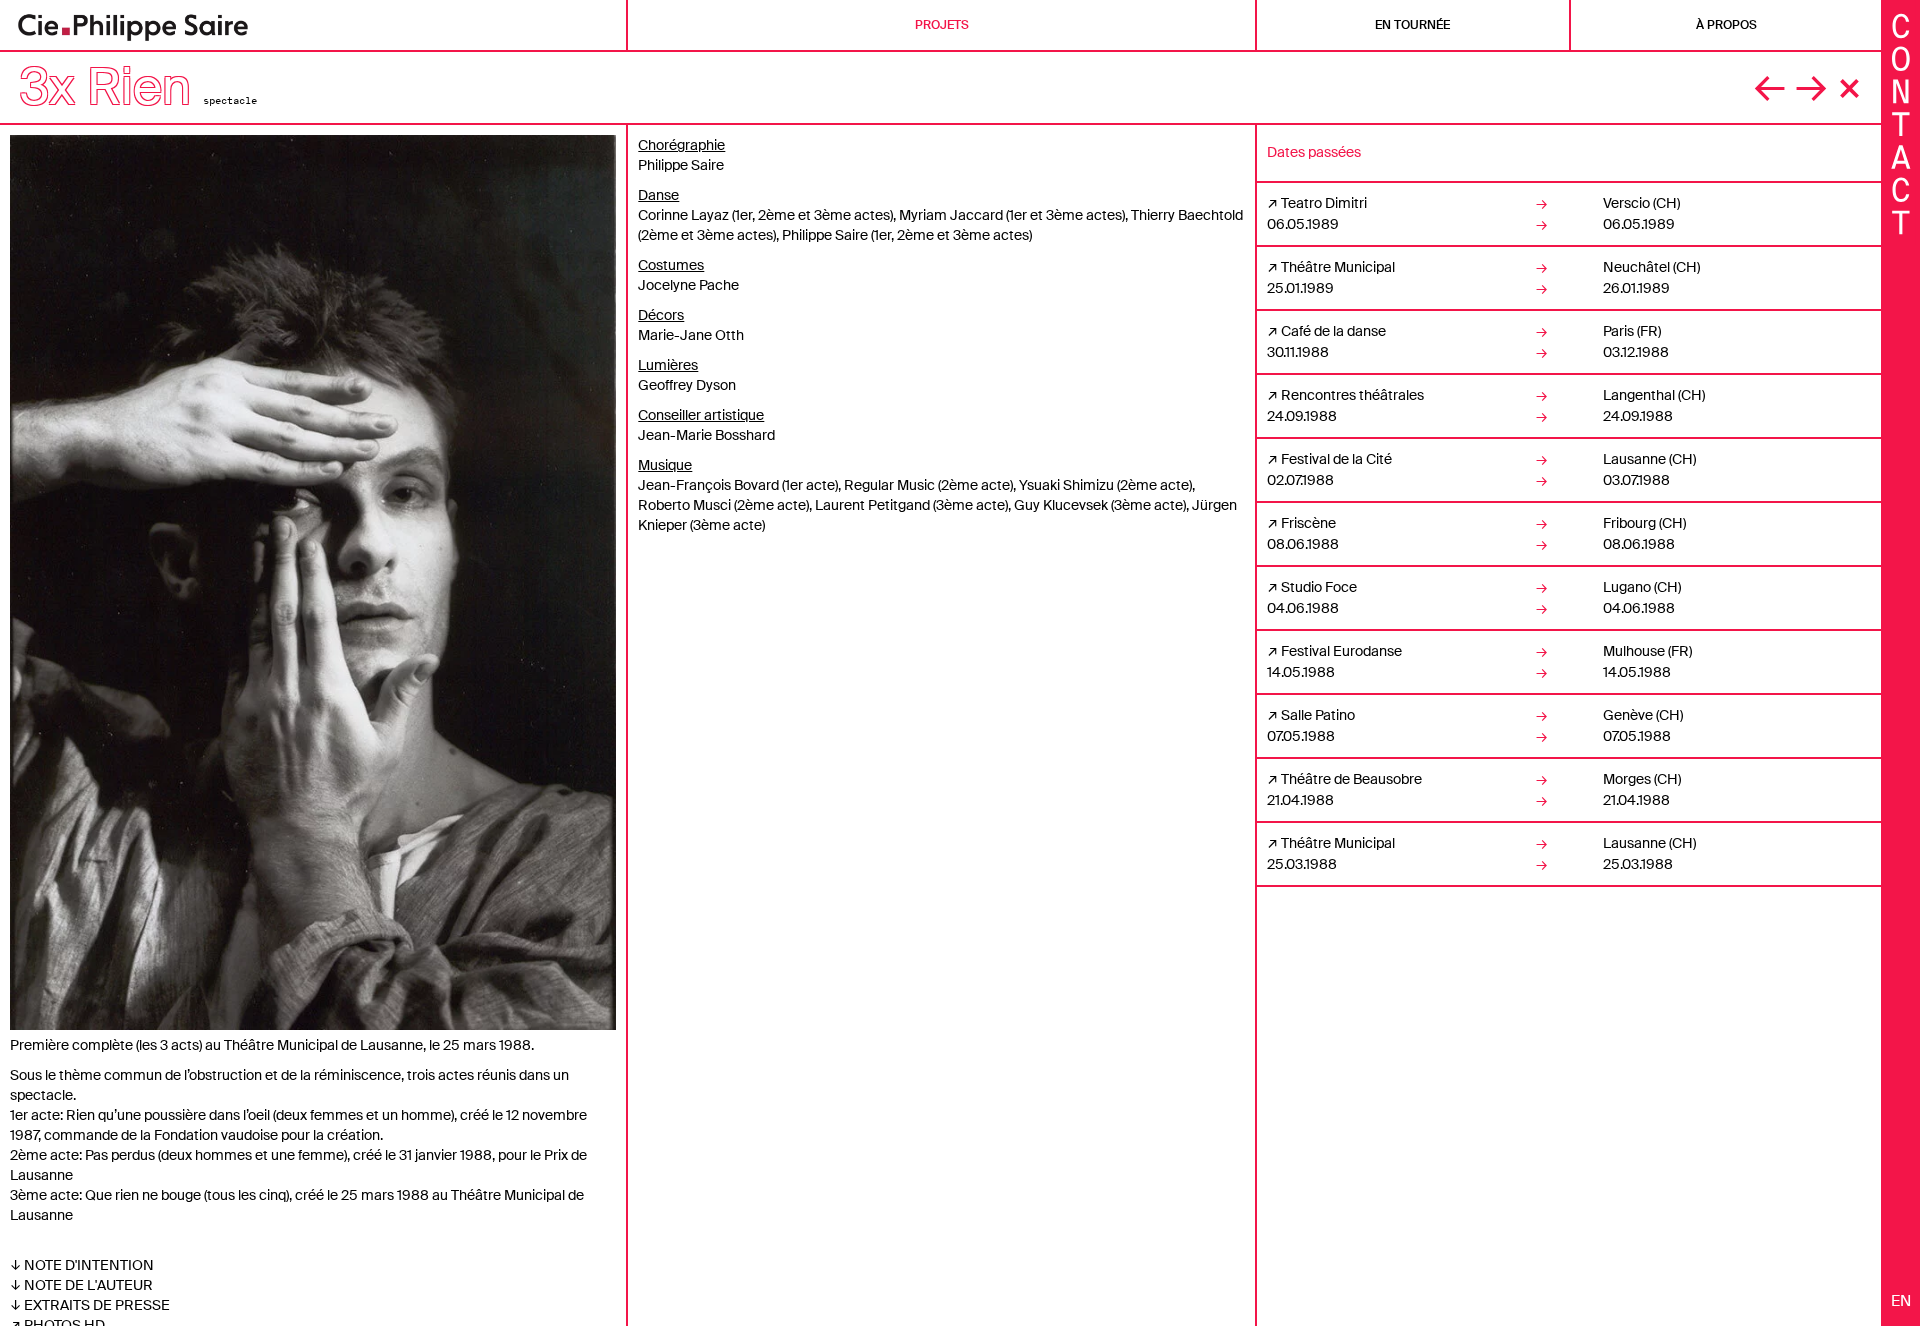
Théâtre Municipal (1338, 267)
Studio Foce (1319, 587)
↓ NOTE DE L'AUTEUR (81, 1285)
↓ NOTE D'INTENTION (82, 1265)
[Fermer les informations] (1901, 122)
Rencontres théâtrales (1352, 395)
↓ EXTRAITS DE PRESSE (90, 1305)
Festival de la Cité (1336, 459)
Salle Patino (1318, 715)
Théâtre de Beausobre (1351, 779)
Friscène (1308, 523)
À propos (1726, 25)
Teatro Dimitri (1324, 203)
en (1901, 1301)
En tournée (1412, 25)
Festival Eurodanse (1341, 651)
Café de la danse (1333, 331)
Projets (942, 25)
